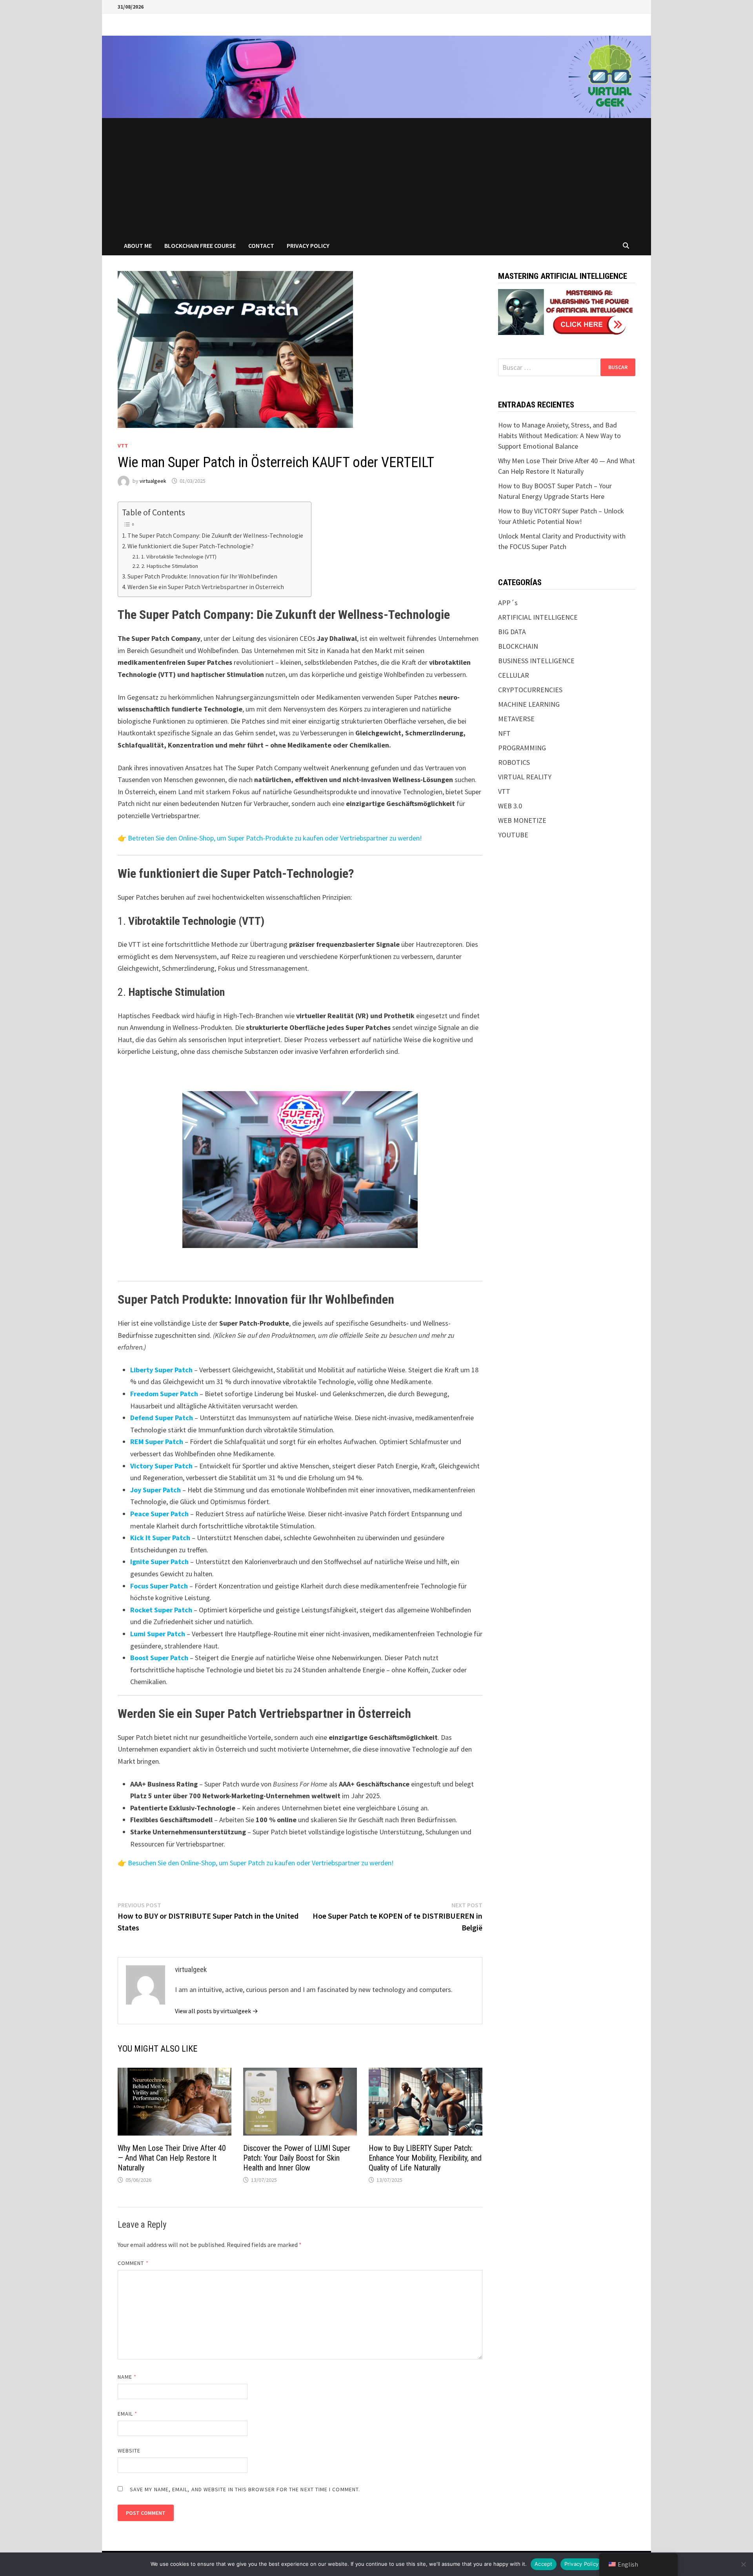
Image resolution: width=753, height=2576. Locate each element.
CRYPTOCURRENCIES (530, 690)
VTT (123, 446)
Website (129, 2450)
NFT (504, 733)
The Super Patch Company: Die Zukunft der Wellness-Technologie (215, 535)
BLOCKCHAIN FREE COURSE (200, 246)
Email (128, 2414)
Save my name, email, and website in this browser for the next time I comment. (245, 2489)
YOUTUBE (513, 835)
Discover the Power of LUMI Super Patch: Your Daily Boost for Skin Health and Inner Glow (297, 2158)
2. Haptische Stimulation (170, 566)
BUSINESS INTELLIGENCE (536, 661)
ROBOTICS (514, 762)
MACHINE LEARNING (529, 704)
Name (127, 2377)
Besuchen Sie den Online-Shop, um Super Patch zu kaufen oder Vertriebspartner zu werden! (261, 1863)
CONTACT (261, 246)
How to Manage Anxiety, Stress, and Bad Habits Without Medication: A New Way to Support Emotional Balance (559, 436)
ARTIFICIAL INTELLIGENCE (538, 617)
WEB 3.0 (510, 806)
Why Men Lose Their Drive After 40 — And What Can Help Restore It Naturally (172, 2158)
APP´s (508, 603)
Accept (544, 2564)
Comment (133, 2263)
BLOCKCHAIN (518, 646)
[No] (743, 2564)
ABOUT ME (138, 246)
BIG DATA (512, 632)
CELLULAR (514, 675)
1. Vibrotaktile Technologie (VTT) (179, 557)
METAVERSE (516, 719)
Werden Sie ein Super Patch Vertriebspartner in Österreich (206, 587)
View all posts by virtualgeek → (216, 2011)
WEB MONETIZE (522, 820)
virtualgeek (153, 481)
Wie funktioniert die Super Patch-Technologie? (191, 546)
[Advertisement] (376, 177)
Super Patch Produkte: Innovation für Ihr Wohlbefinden (202, 576)
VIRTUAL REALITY (525, 777)
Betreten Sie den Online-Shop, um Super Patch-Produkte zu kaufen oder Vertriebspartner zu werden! (275, 838)
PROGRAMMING (522, 748)
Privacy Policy (308, 246)
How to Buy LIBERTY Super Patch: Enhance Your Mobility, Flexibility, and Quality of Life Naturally (425, 2158)
